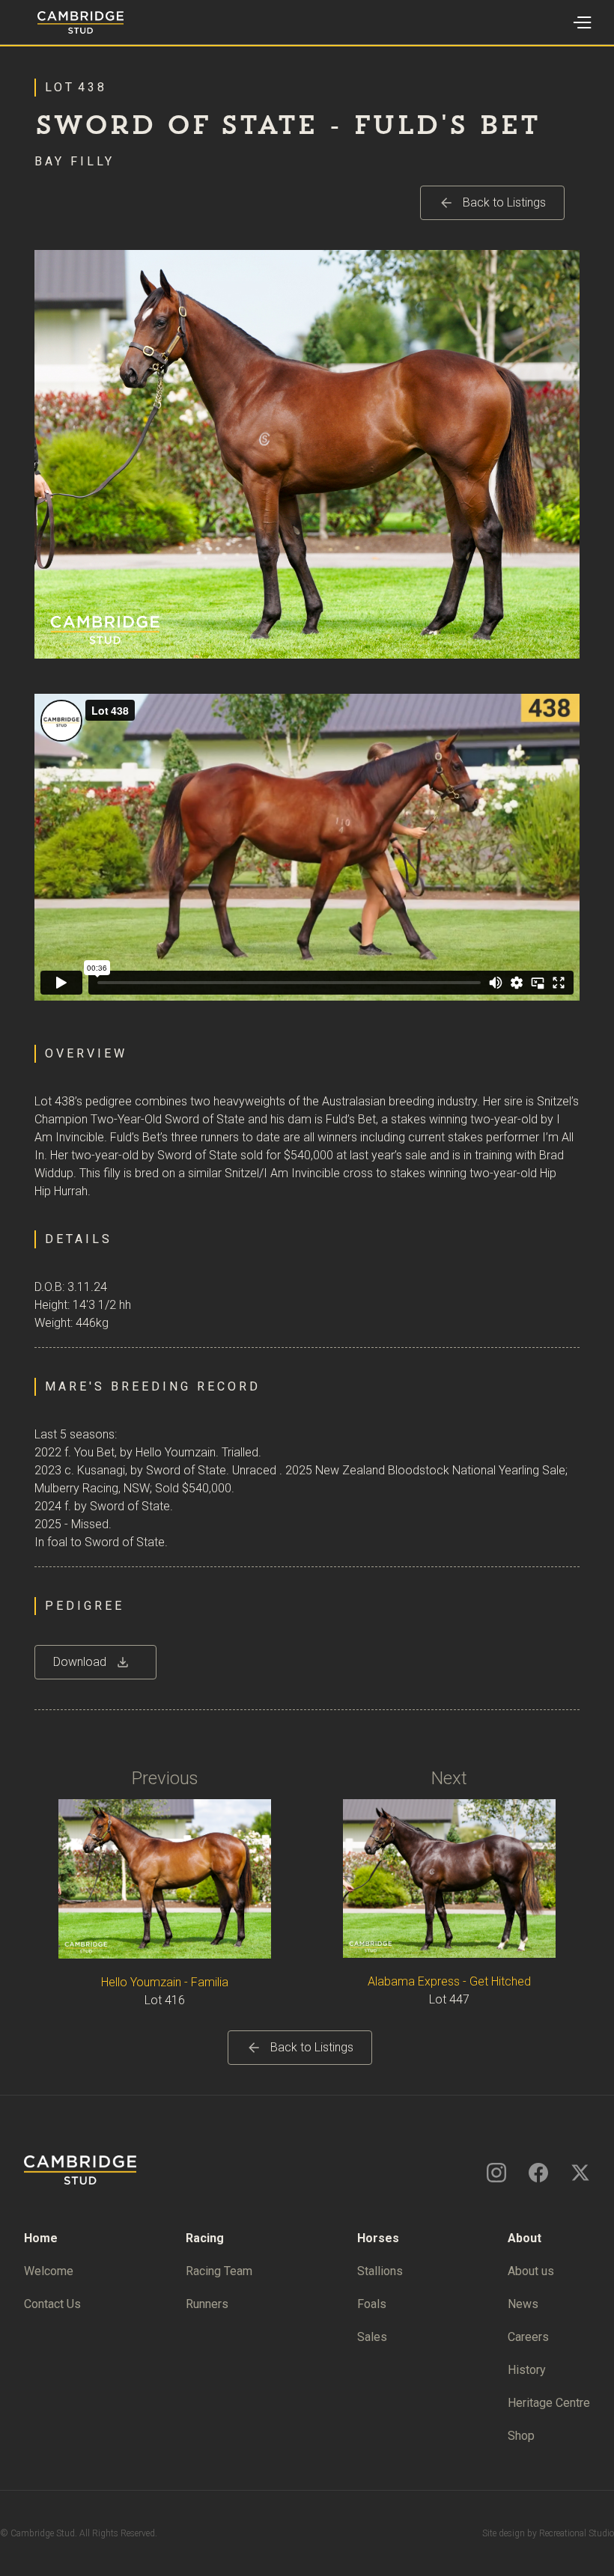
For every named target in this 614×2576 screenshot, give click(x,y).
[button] (581, 22)
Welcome (49, 2271)
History (527, 2370)
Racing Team (219, 2271)
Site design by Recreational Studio (548, 2533)
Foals (372, 2304)
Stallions (380, 2271)
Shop (521, 2436)
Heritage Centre (549, 2403)
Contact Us (52, 2304)
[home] (62, 22)
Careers (528, 2337)
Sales (372, 2337)
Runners (207, 2304)
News (523, 2304)
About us (531, 2271)
